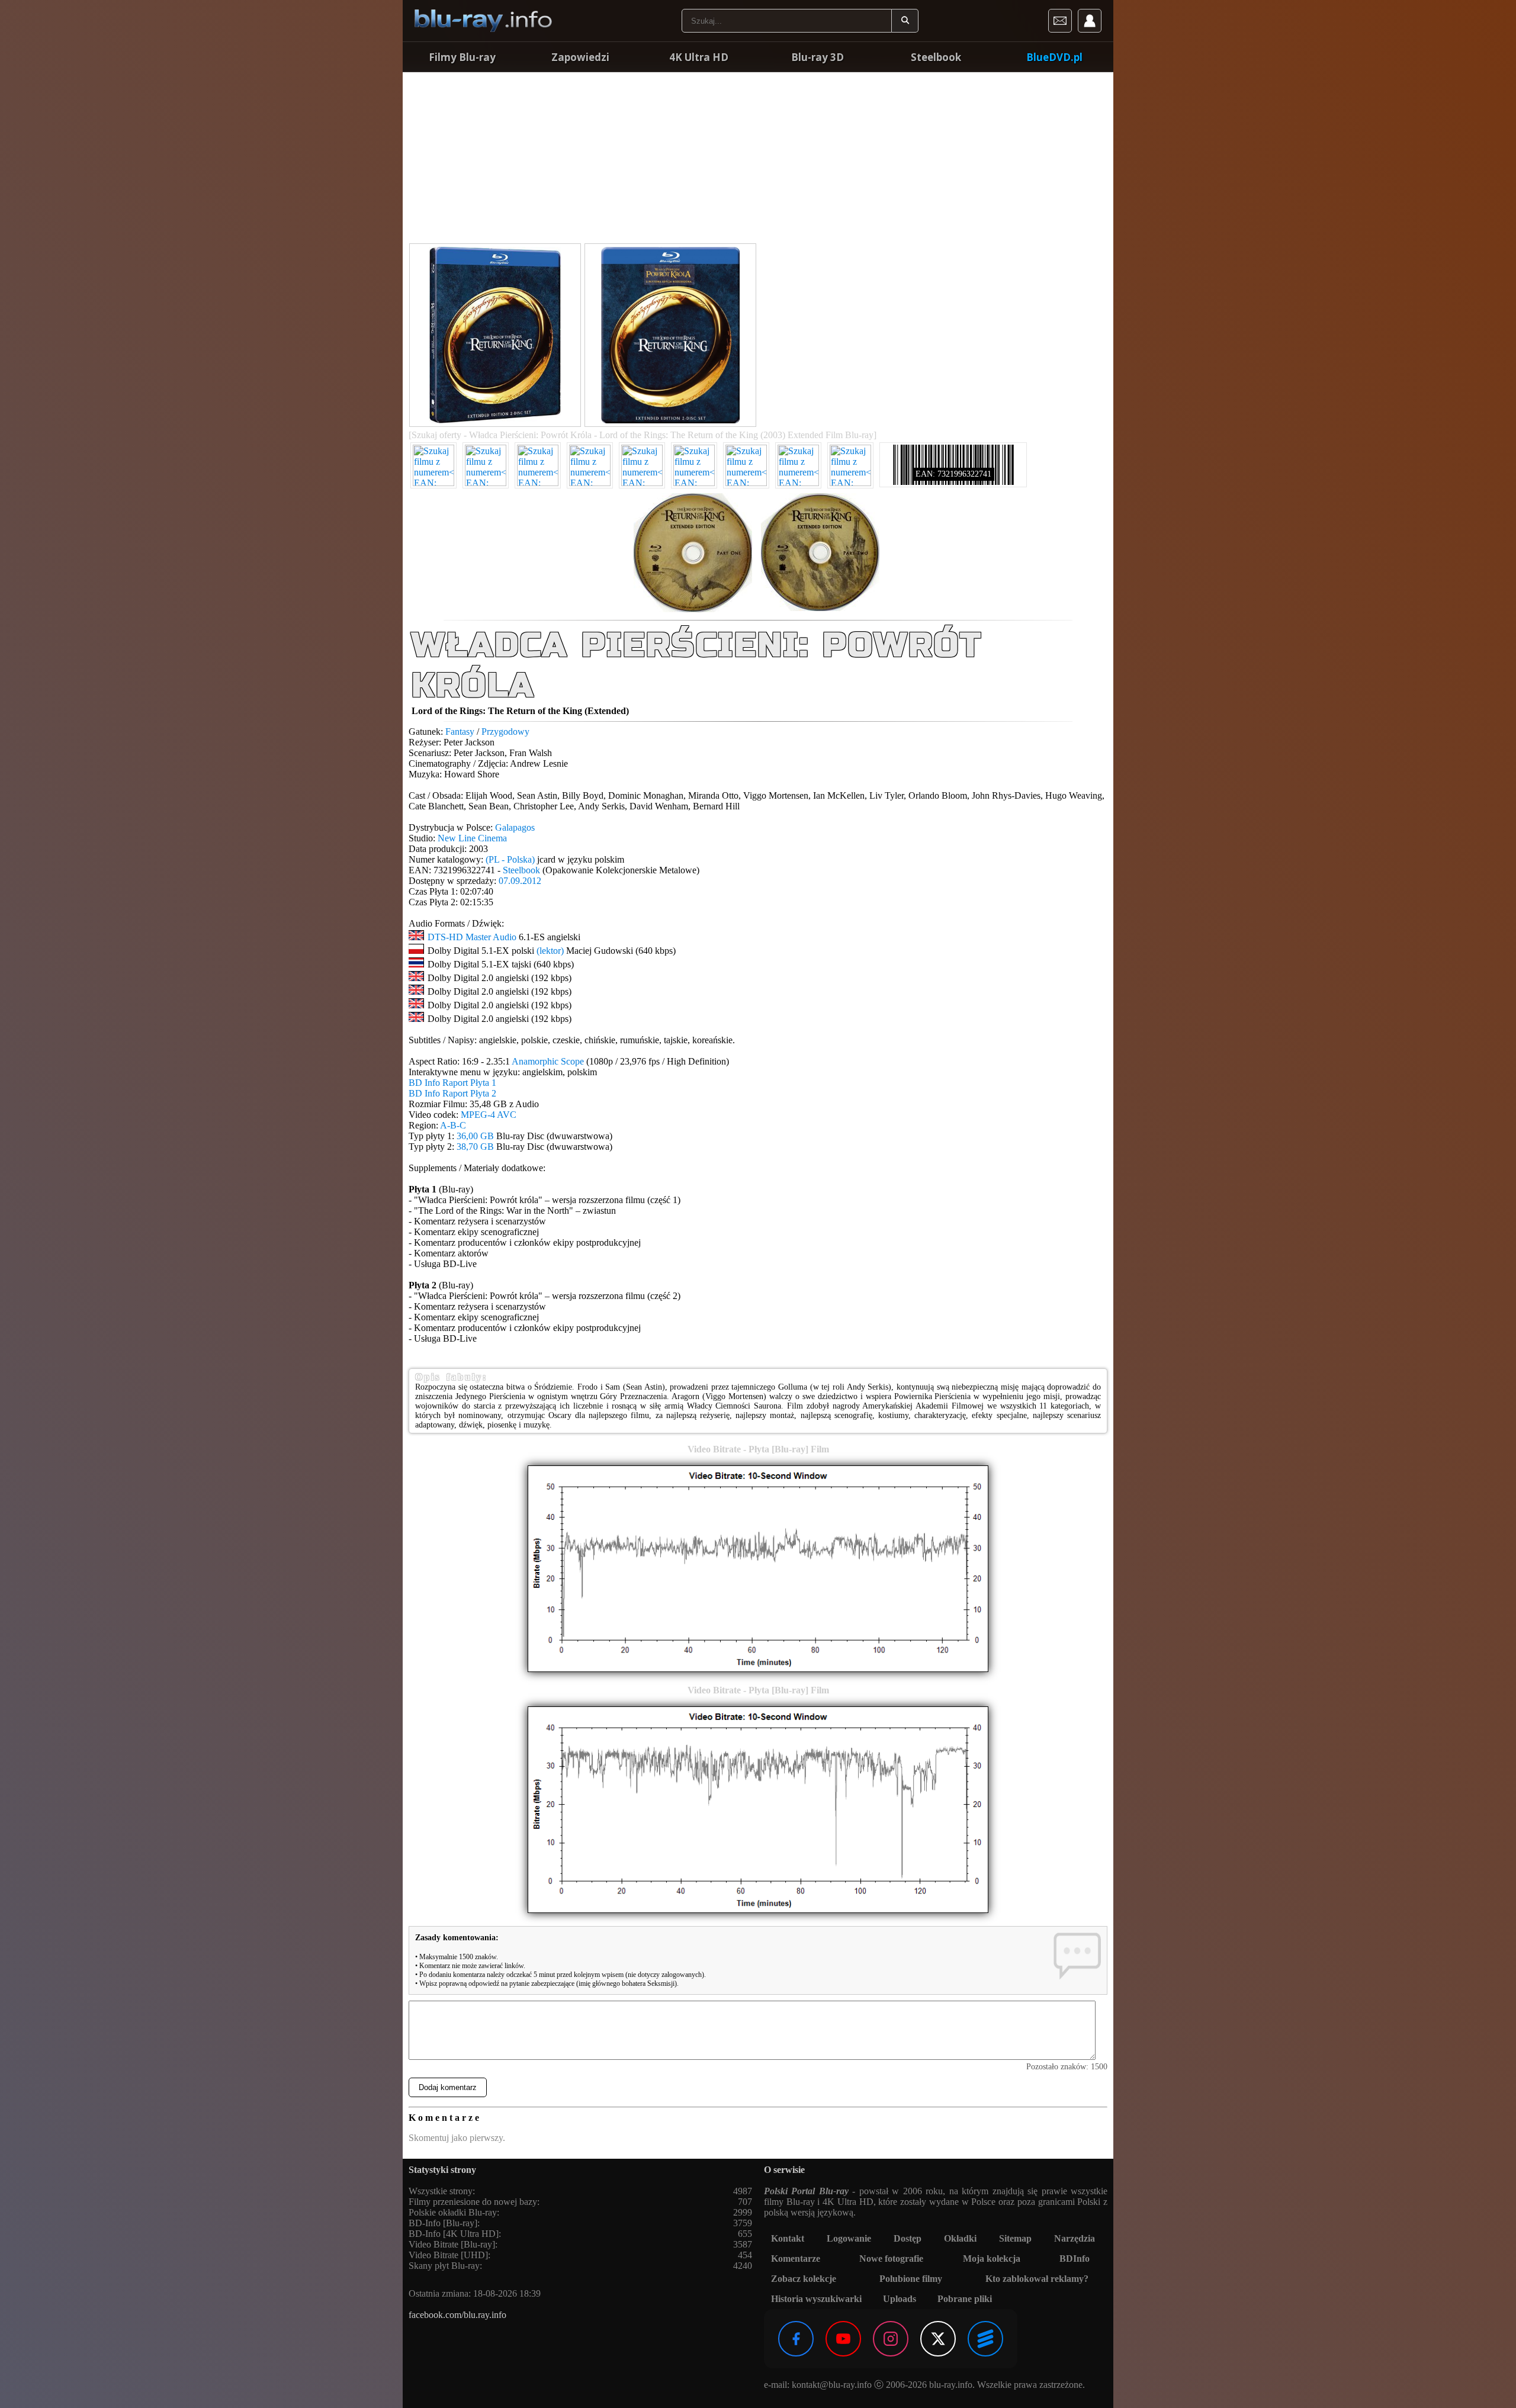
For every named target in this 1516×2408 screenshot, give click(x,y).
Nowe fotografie (891, 2258)
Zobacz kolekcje (804, 2279)
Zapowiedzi (580, 57)
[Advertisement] (758, 160)
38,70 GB (475, 1147)
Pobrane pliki (965, 2299)
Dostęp (908, 2238)
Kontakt (788, 2238)
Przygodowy (505, 732)
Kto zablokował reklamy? (1037, 2279)
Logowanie (849, 2238)
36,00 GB (475, 1136)
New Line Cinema (472, 838)
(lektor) (550, 951)
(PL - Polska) (510, 859)
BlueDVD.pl (1054, 57)
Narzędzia (1075, 2238)
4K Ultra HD (699, 57)
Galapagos (515, 827)
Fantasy (460, 732)
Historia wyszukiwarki (816, 2299)
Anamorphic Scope (548, 1061)
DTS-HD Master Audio (472, 937)
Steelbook (936, 57)
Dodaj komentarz (448, 2087)
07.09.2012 (520, 881)
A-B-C (453, 1125)
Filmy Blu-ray (462, 57)
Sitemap (1015, 2238)
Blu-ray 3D (818, 57)
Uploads (900, 2299)
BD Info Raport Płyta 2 (452, 1093)
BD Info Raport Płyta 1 (452, 1083)
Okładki (960, 2238)
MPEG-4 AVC (489, 1115)
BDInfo (1075, 2258)
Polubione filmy (911, 2279)
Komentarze (796, 2258)
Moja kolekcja (992, 2258)
